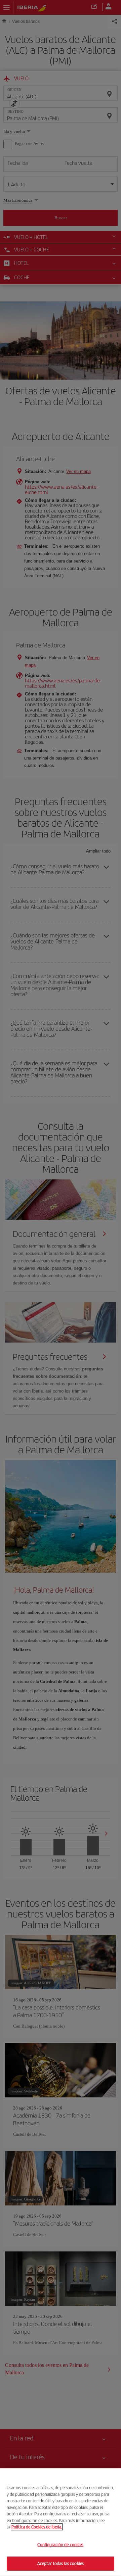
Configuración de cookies (60, 2545)
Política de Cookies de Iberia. (37, 2527)
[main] (61, 2522)
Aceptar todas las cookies (61, 2563)
